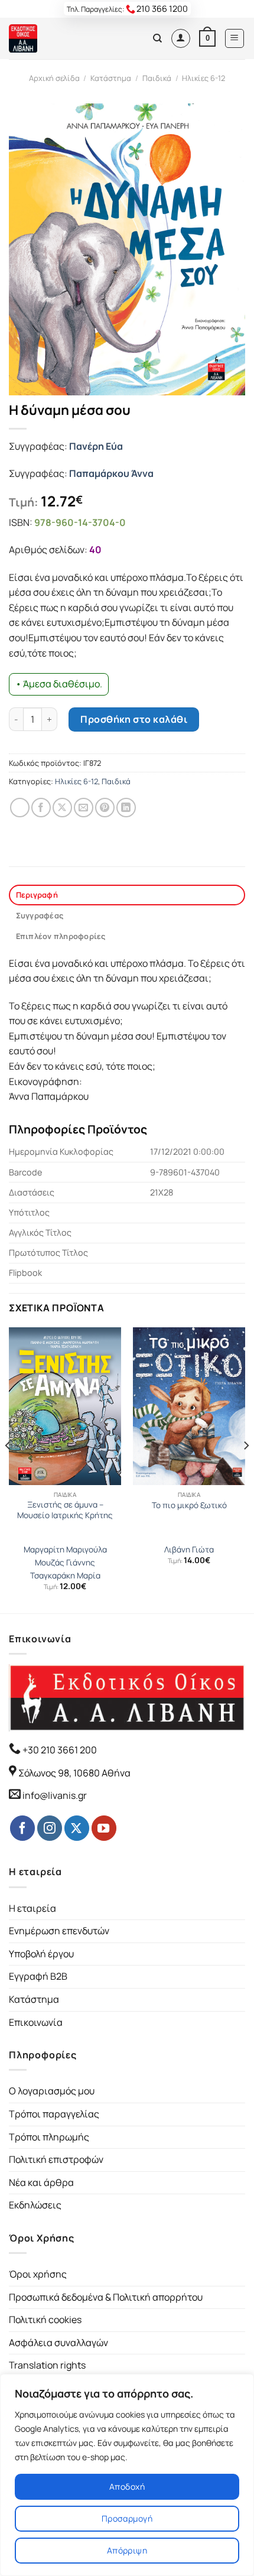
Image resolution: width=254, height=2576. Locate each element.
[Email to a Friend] (84, 808)
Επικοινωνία (36, 2022)
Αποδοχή (127, 2486)
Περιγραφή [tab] (37, 895)
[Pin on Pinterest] (105, 808)
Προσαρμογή (127, 2518)
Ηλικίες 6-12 (203, 78)
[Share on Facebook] (41, 808)
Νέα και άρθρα (41, 2182)
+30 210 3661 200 (59, 1750)
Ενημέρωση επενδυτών (59, 1931)
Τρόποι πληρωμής (49, 2137)
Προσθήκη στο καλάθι (134, 719)
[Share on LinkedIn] (126, 808)
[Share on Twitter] (62, 808)
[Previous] (8, 1469)
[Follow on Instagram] (50, 1828)
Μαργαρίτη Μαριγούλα (65, 1550)
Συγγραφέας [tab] (40, 915)
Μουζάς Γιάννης (65, 1563)
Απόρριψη (127, 2550)
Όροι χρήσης (38, 2274)
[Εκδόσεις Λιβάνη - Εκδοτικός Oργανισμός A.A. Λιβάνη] (49, 38)
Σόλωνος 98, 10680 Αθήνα (74, 1773)
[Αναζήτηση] (157, 38)
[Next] (246, 1469)
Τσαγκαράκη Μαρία (65, 1576)
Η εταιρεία (32, 1908)
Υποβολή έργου (41, 1954)
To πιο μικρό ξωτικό (189, 1505)
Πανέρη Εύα (96, 446)
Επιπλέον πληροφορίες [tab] (61, 936)
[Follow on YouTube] (104, 1828)
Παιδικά (157, 78)
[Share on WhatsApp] (20, 808)
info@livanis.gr (55, 1795)
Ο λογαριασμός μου (52, 2091)
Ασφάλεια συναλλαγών (58, 2343)
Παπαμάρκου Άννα (111, 473)
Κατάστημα (111, 78)
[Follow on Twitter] (77, 1828)
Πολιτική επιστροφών (56, 2159)
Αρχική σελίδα (54, 78)
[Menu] (235, 38)
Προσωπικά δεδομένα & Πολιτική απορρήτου (106, 2297)
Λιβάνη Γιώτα (189, 1550)
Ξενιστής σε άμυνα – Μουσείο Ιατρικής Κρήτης (65, 1510)
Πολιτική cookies (45, 2320)
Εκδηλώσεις (35, 2205)
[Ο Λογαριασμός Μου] (181, 38)
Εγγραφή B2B (38, 1976)
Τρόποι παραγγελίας (54, 2114)
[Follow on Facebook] (22, 1828)
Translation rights (47, 2365)
